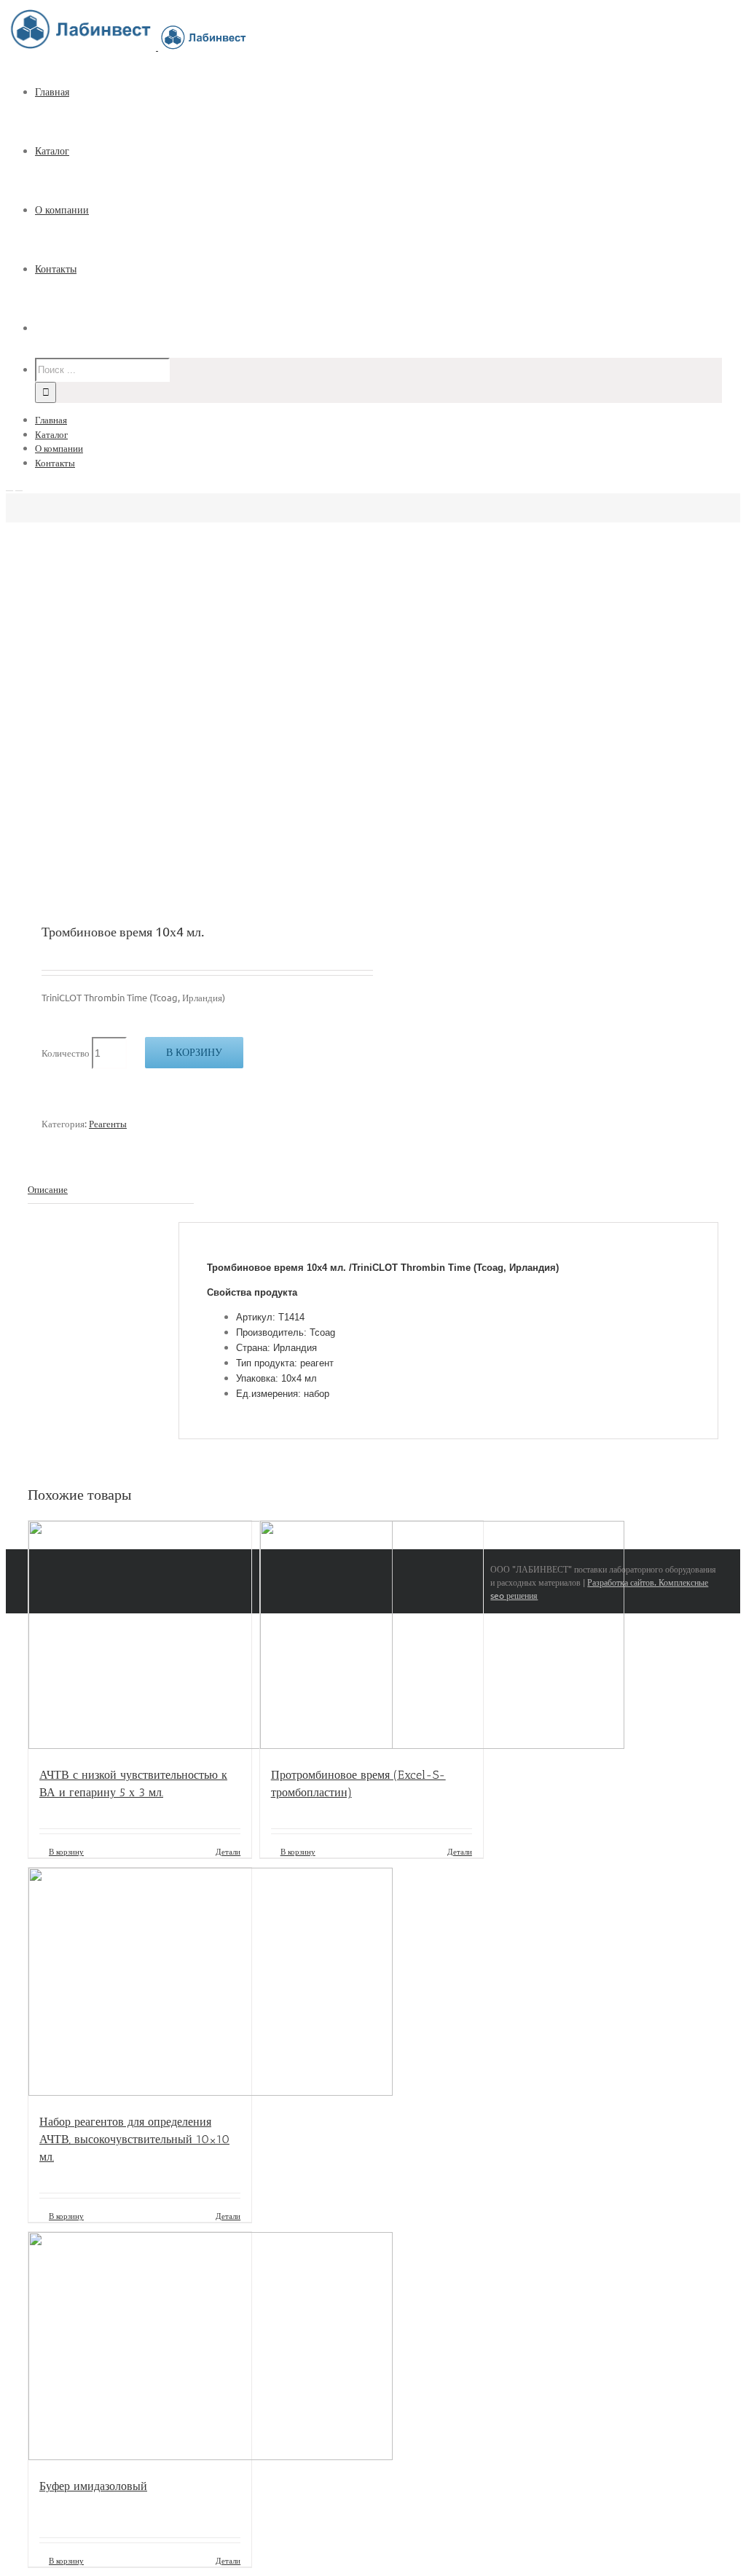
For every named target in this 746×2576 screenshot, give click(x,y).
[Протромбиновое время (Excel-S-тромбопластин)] (372, 1637)
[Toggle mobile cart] (19, 486)
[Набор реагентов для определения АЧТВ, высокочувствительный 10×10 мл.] (140, 1984)
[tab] (111, 1190)
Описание (48, 1189)
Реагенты (108, 1123)
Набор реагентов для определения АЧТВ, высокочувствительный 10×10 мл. (134, 2139)
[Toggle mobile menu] (9, 486)
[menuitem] (388, 92)
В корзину (194, 1052)
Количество (66, 1053)
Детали (228, 1851)
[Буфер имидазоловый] (140, 2348)
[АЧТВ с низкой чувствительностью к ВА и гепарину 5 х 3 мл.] (140, 1637)
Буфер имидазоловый (93, 2486)
